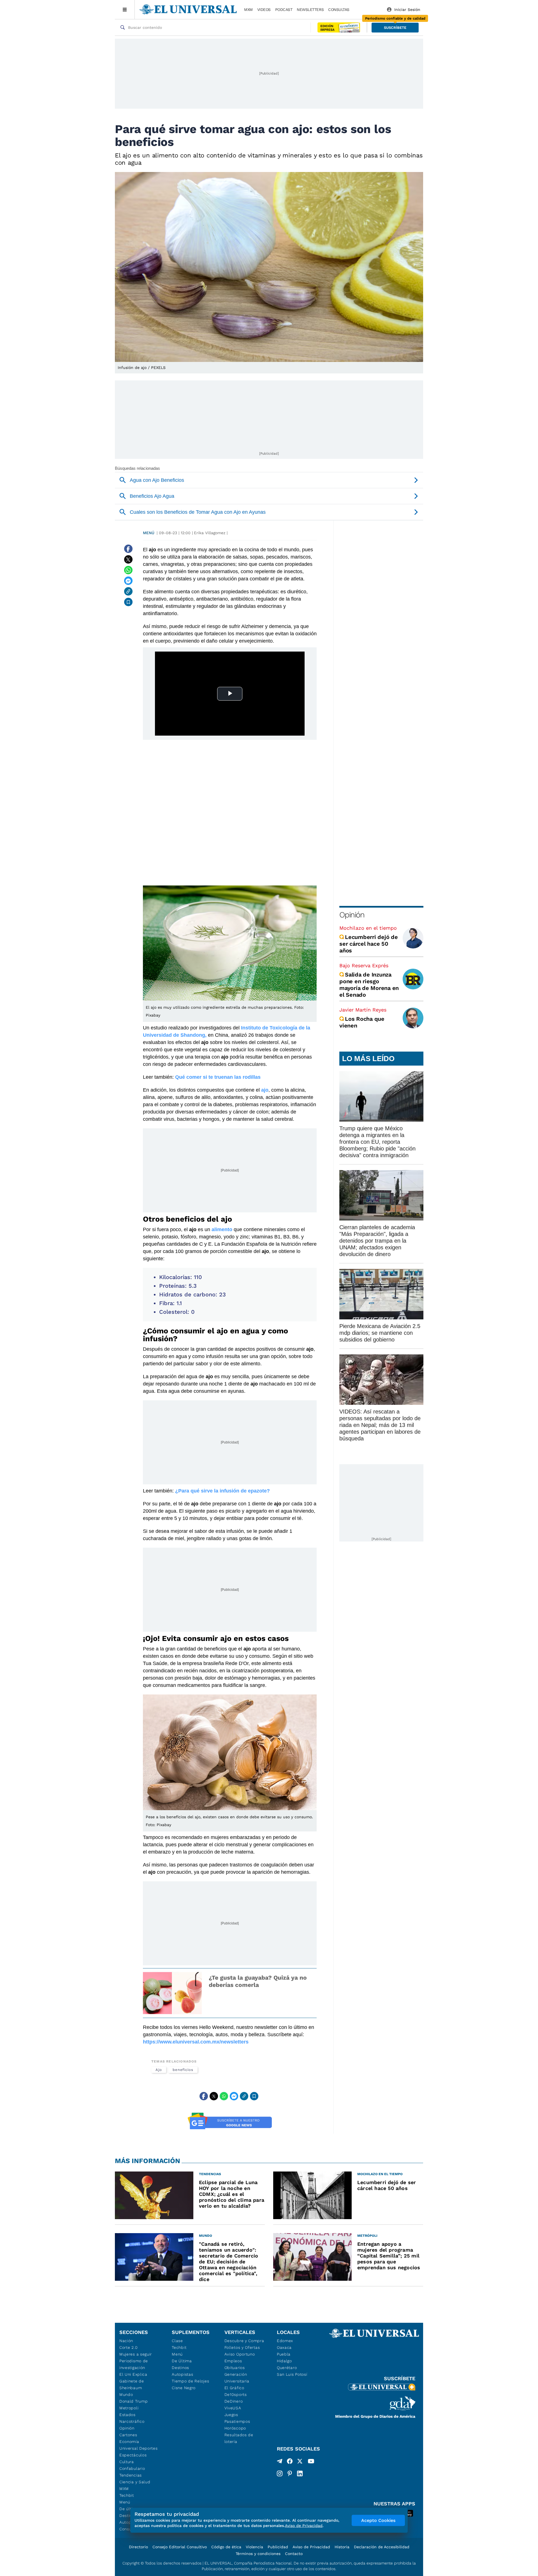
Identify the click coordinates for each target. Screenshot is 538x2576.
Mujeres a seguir (136, 2354)
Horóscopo (235, 2428)
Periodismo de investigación (134, 2364)
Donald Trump (134, 2401)
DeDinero (234, 2401)
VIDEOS (264, 10)
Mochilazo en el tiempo (368, 928)
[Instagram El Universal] (280, 2473)
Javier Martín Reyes (363, 1010)
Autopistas (182, 2374)
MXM (248, 10)
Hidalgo (284, 2361)
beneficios (183, 2070)
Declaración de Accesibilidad (382, 2547)
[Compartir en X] (128, 559)
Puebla (284, 2354)
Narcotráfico (132, 2421)
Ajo (159, 2070)
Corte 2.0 (128, 2347)
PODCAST (284, 10)
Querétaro (287, 2368)
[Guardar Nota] (128, 602)
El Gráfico (234, 2388)
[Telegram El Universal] (280, 2462)
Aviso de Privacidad (311, 2547)
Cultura (127, 2462)
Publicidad (278, 2547)
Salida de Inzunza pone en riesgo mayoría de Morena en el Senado (369, 985)
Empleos (233, 2361)
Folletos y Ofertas (242, 2347)
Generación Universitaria (237, 2378)
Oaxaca (284, 2347)
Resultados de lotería (239, 2438)
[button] (395, 28)
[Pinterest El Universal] (290, 2473)
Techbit (127, 2495)
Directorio (138, 2547)
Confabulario (132, 2468)
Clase (177, 2341)
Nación (126, 2341)
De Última (182, 2361)
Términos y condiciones (258, 2554)
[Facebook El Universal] (290, 2462)
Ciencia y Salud (135, 2482)
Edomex (285, 2341)
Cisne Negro (184, 2388)
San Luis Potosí (292, 2374)
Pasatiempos (237, 2421)
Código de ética (226, 2547)
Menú (149, 533)
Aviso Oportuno (240, 2354)
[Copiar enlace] (128, 591)
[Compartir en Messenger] (128, 581)
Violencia (254, 2547)
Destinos (180, 2368)
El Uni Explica (133, 2374)
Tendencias (131, 2475)
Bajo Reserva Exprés (364, 965)
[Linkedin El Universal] (300, 2473)
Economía (129, 2442)
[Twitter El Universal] (300, 2462)
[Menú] (125, 10)
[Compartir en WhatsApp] (128, 570)
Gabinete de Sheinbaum (132, 2384)
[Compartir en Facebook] (128, 549)
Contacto (294, 2554)
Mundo (126, 2394)
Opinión (352, 915)
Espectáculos (133, 2455)
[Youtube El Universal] (311, 2462)
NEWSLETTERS (310, 10)
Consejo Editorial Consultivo (180, 2547)
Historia (342, 2547)
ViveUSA (233, 2408)
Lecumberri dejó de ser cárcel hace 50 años (369, 944)
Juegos (231, 2415)
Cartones (128, 2435)
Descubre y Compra (244, 2341)
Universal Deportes (139, 2448)
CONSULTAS (339, 10)
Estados (127, 2415)
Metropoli (129, 2408)
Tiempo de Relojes (190, 2381)
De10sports (236, 2394)
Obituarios (235, 2368)
